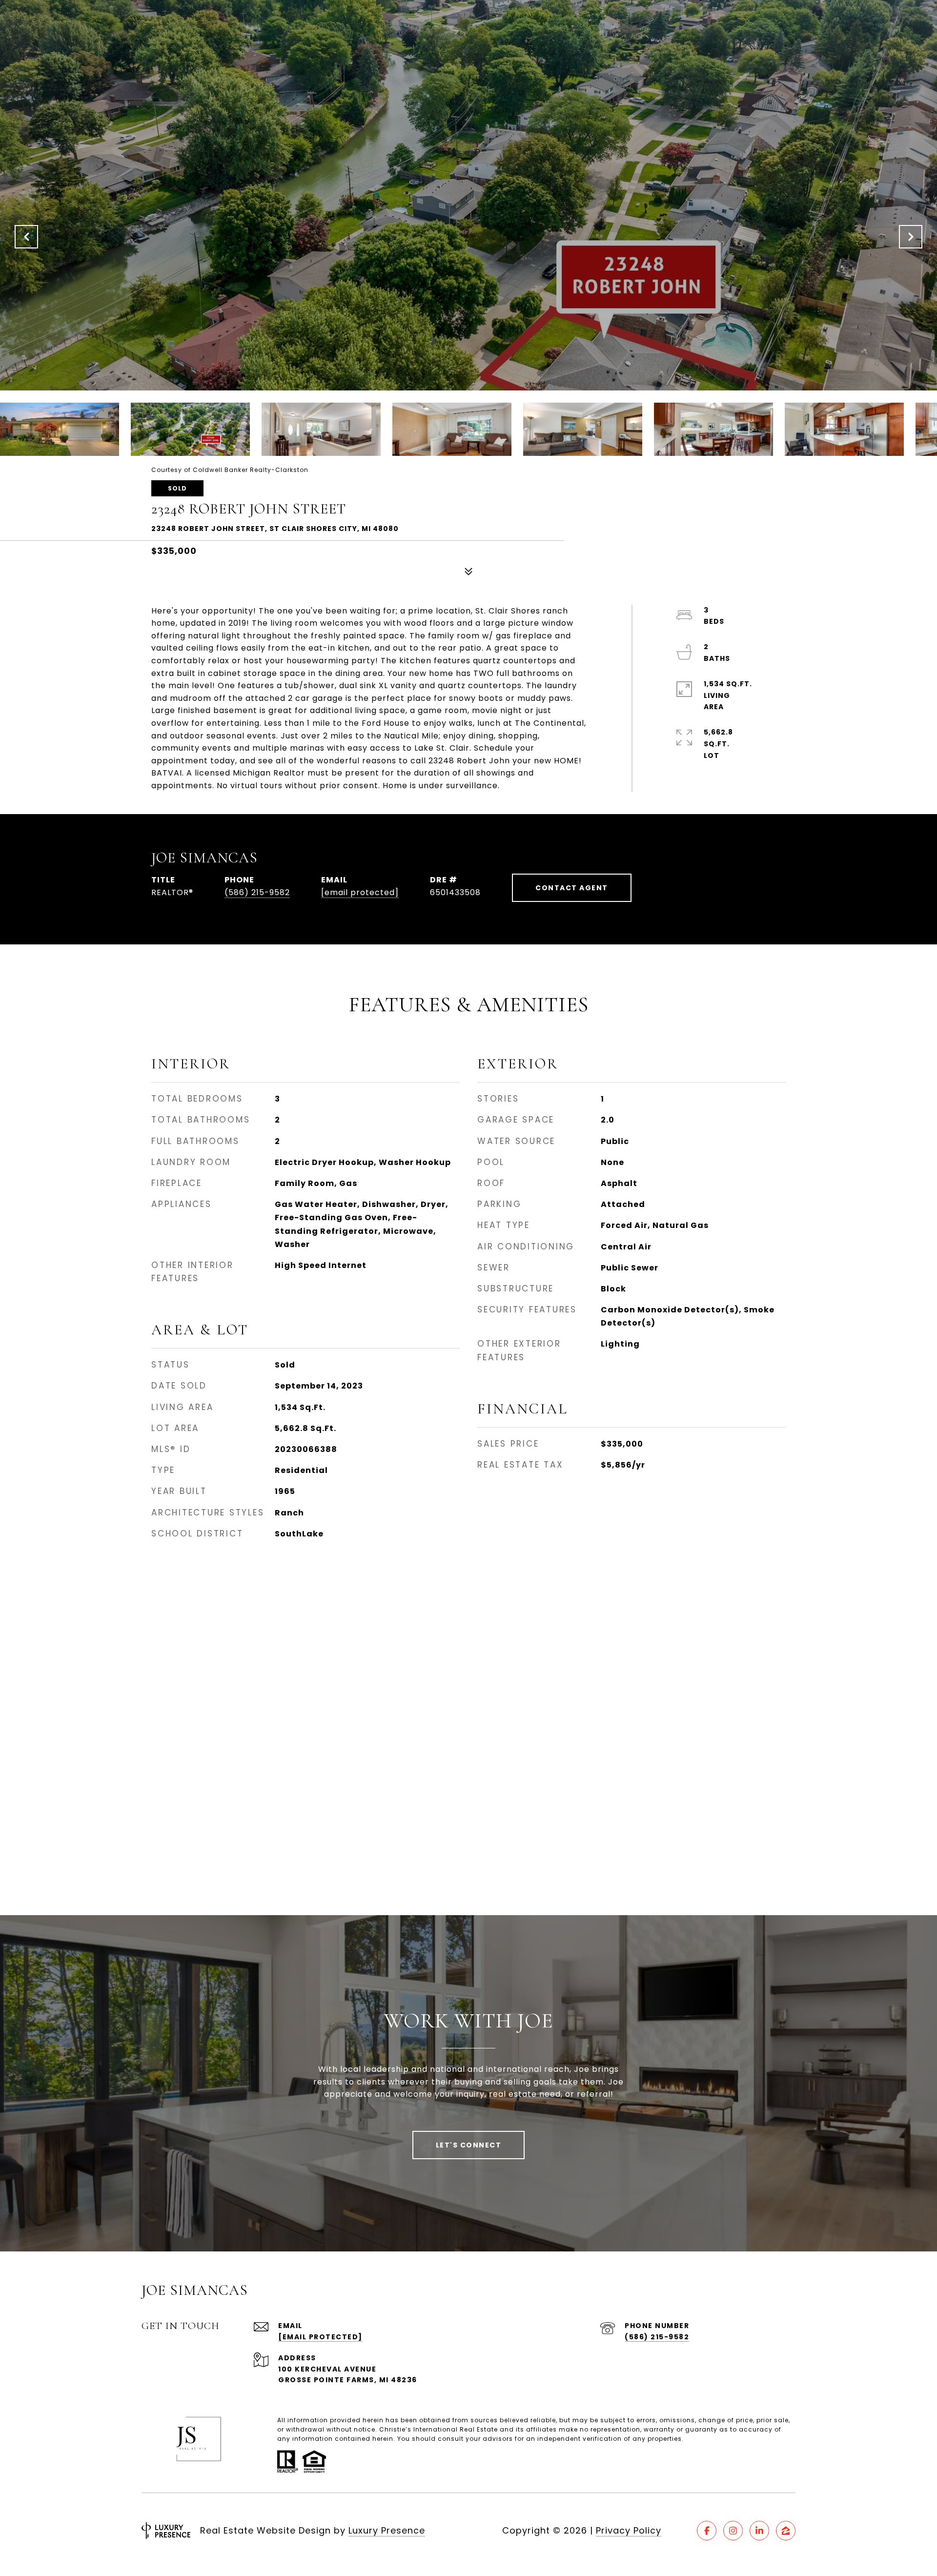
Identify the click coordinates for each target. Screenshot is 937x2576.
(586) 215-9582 (257, 892)
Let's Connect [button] (469, 2145)
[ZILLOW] (786, 2531)
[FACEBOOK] (707, 2531)
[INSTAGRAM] (733, 2531)
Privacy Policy (629, 2530)
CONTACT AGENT (572, 888)
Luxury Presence (387, 2530)
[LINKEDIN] (759, 2531)
